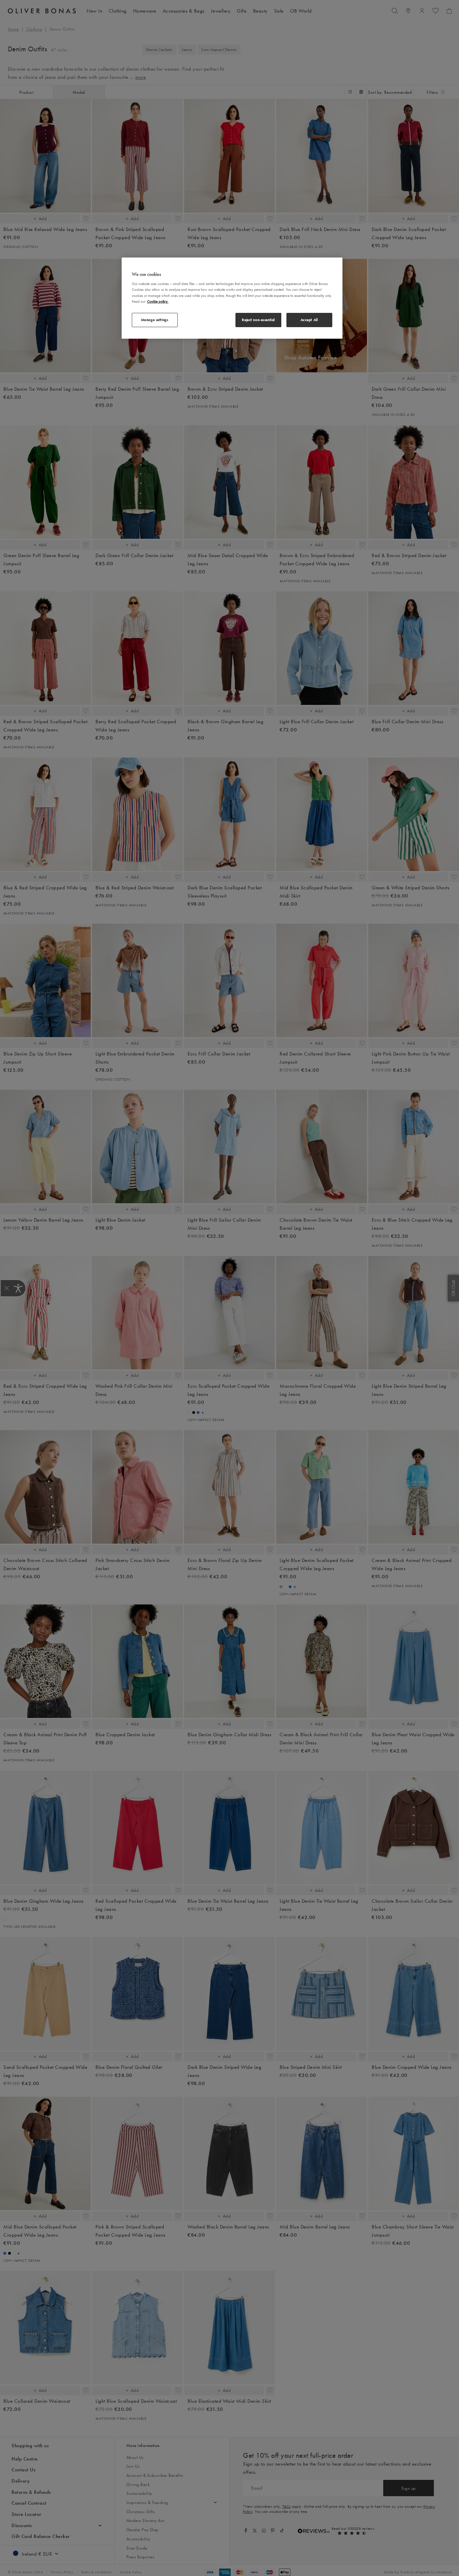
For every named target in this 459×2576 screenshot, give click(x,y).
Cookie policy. (158, 301)
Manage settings (155, 320)
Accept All (309, 320)
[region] (232, 298)
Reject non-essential (258, 320)
